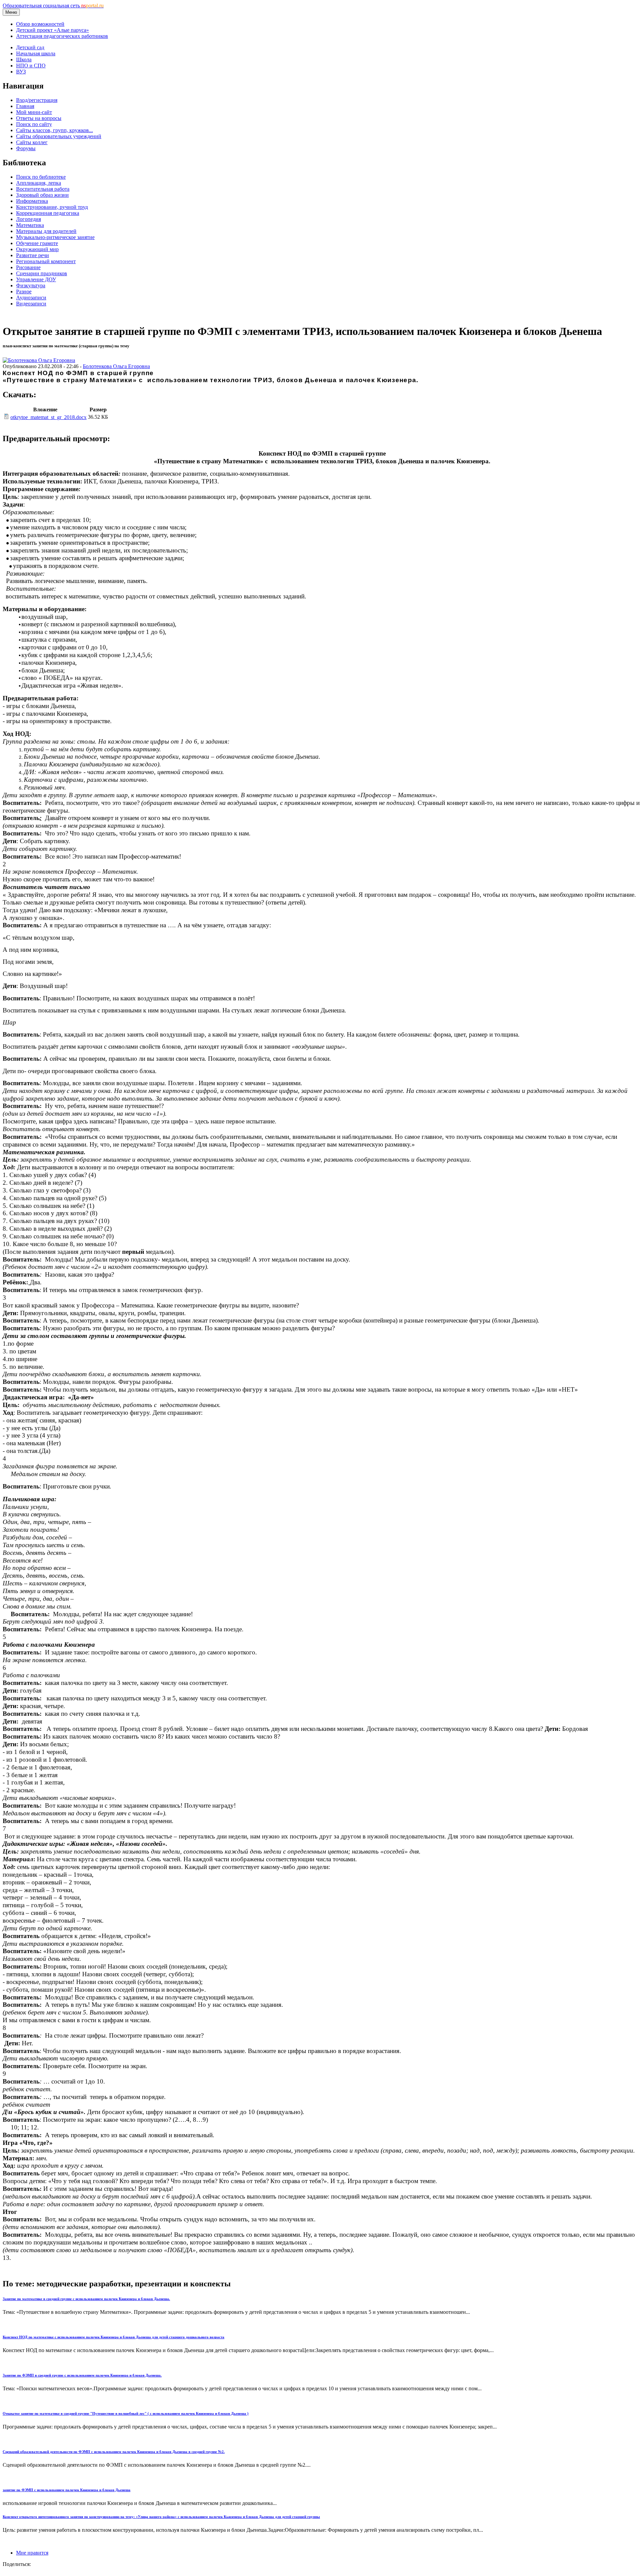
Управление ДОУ (36, 279)
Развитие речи (33, 255)
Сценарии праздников (42, 273)
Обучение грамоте (37, 243)
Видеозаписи (31, 304)
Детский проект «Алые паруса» (52, 30)
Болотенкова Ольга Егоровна (116, 366)
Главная (25, 106)
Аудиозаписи (31, 298)
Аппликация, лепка (39, 183)
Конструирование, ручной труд (52, 207)
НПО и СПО (31, 66)
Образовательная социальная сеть (53, 6)
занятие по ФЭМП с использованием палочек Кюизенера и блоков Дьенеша (67, 2490)
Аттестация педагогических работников (62, 36)
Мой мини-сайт (34, 112)
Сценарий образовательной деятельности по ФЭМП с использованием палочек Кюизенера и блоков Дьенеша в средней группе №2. (114, 2452)
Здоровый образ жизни (42, 195)
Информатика (32, 201)
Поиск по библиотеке (41, 177)
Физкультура (31, 285)
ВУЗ (21, 72)
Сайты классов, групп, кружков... (55, 130)
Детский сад (30, 47)
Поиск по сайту (34, 124)
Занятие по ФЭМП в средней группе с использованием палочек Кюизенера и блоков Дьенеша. (82, 2375)
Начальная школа (36, 53)
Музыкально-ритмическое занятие (55, 237)
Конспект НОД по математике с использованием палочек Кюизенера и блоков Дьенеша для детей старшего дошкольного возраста (114, 2337)
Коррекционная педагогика (48, 213)
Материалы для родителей (46, 231)
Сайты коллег (32, 142)
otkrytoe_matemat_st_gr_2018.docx (48, 417)
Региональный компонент (46, 261)
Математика (30, 225)
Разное (24, 291)
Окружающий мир (37, 249)
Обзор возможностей (40, 24)
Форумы (26, 148)
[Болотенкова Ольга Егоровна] (39, 360)
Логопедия (29, 219)
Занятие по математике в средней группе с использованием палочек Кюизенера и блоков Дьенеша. (86, 2299)
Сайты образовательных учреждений (59, 136)
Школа (24, 60)
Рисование (28, 267)
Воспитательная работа (43, 189)
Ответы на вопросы (39, 118)
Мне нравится (32, 2553)
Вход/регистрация (37, 100)
